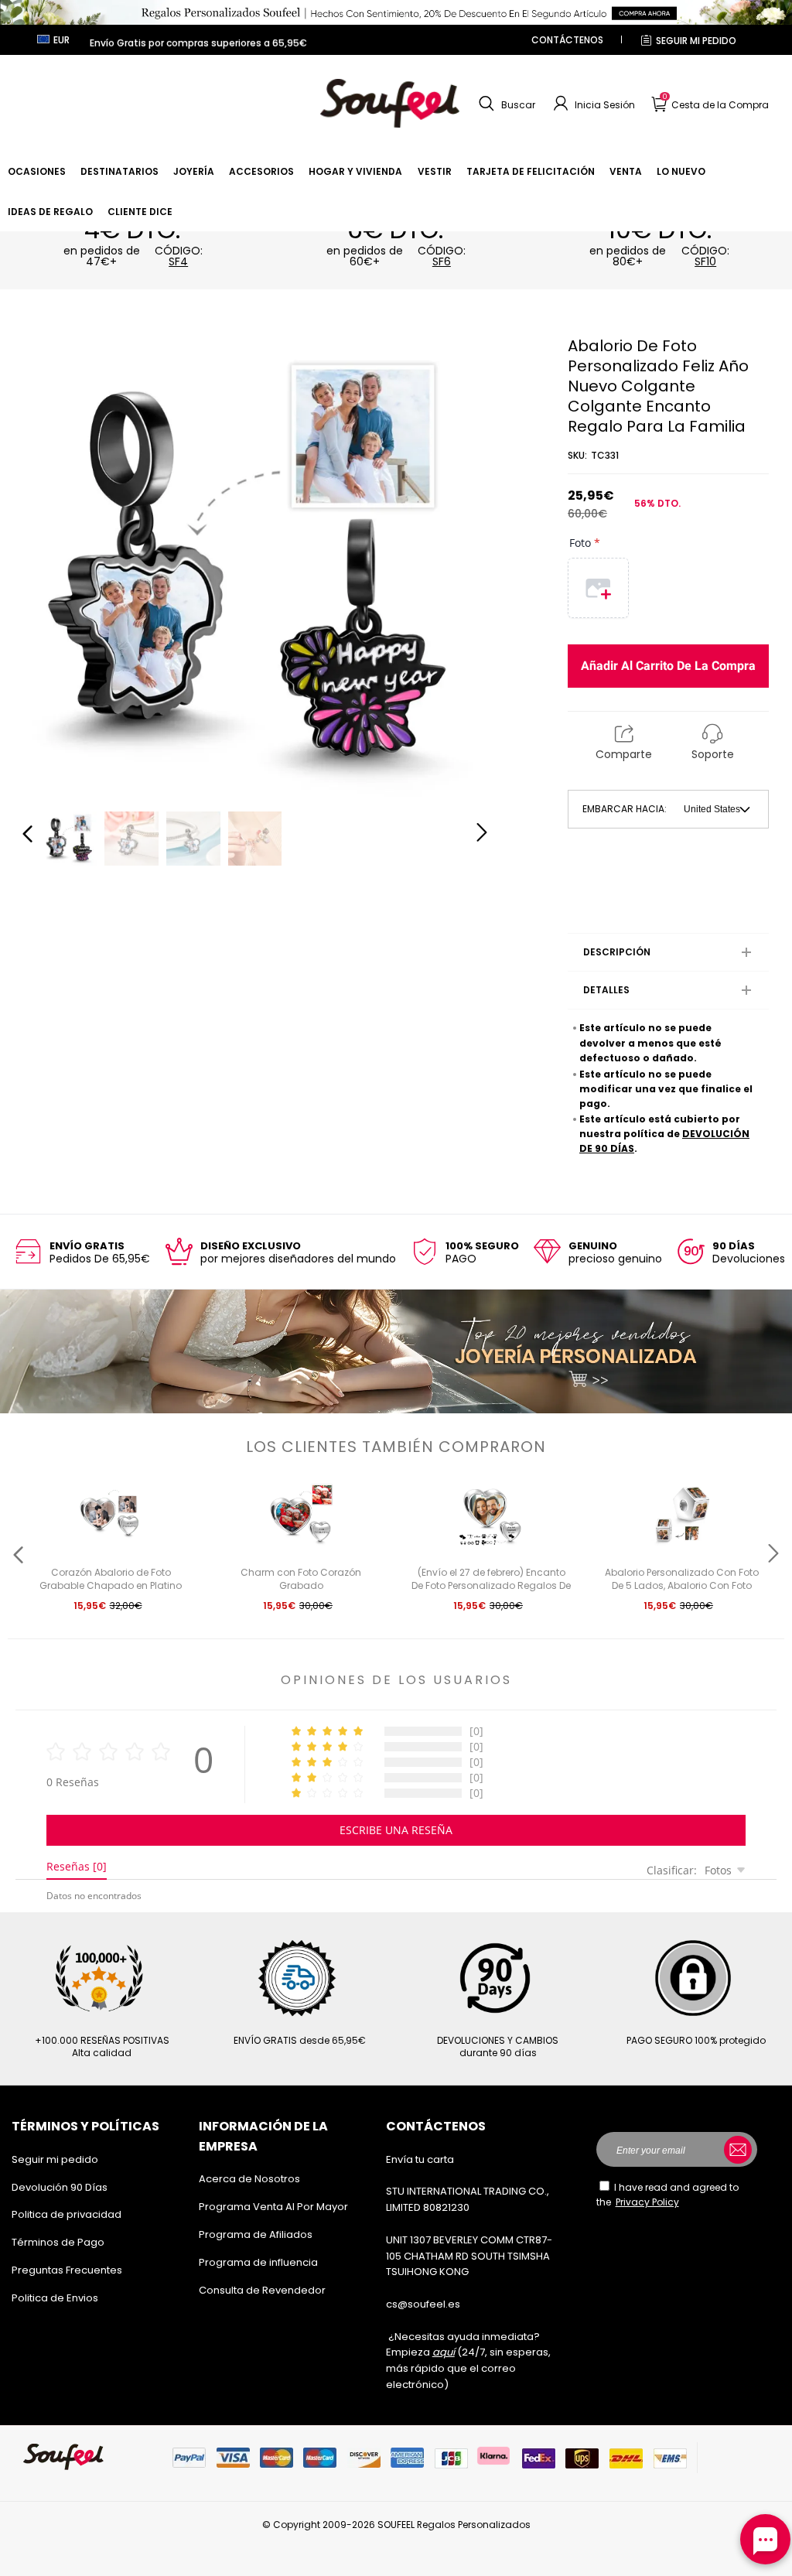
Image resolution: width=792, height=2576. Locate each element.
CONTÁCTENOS (567, 40)
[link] (37, 171)
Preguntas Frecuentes (67, 2270)
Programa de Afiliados (256, 2234)
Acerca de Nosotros (249, 2179)
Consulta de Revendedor (262, 2290)
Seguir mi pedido (696, 41)
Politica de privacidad (67, 2214)
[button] (505, 104)
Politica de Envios (55, 2298)
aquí (444, 2352)
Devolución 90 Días (60, 2187)
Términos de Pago (58, 2242)
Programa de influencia (258, 2262)
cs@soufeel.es (423, 2304)
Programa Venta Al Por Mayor (273, 2207)
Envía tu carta (420, 2159)
